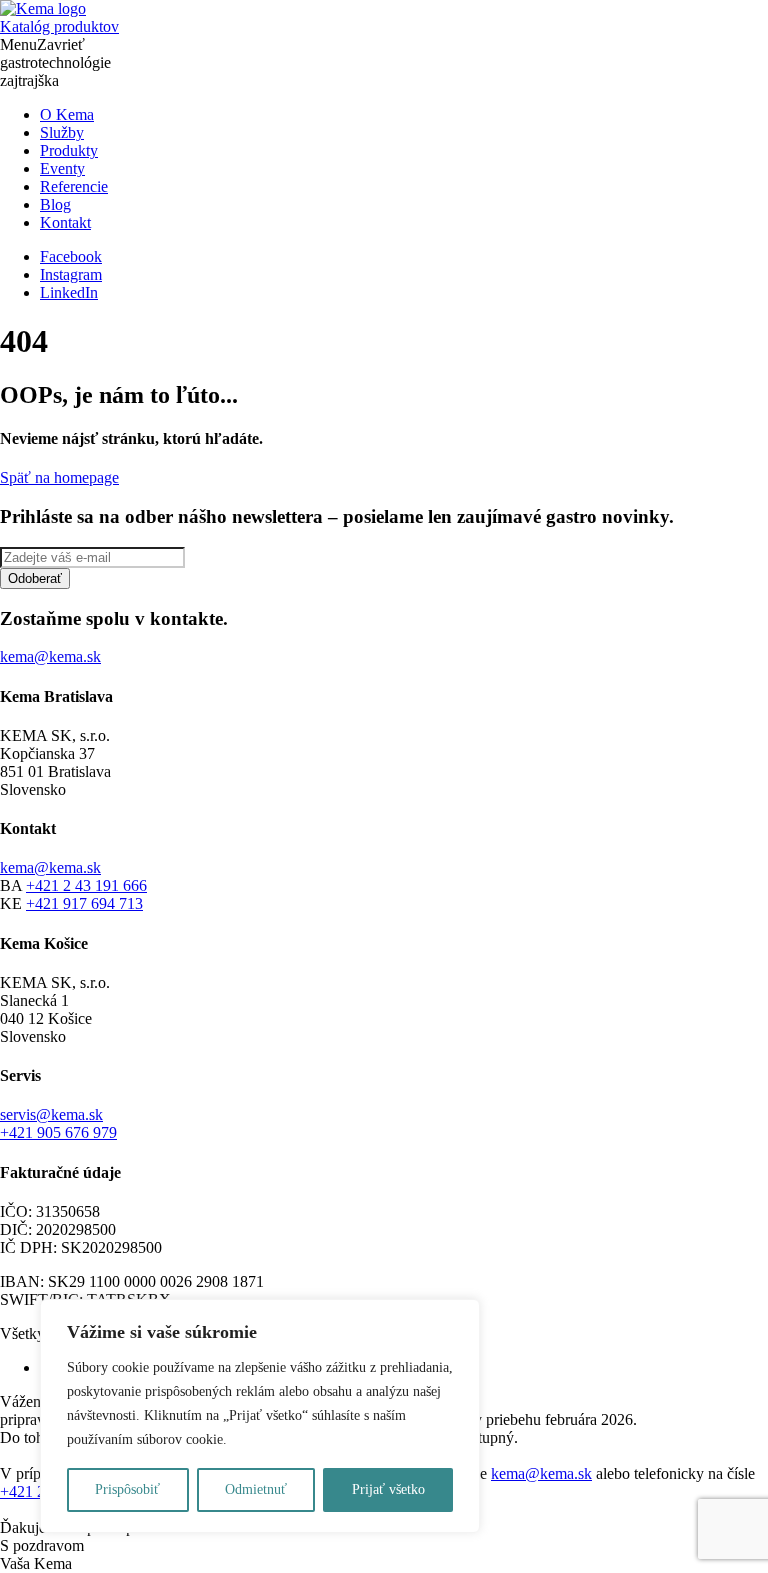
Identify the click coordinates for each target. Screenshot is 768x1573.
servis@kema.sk (51, 1114)
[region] (260, 1416)
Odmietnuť (256, 1489)
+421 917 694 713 (84, 903)
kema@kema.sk (50, 867)
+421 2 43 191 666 (86, 885)
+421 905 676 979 (58, 1132)
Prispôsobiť (127, 1489)
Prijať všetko (388, 1489)
